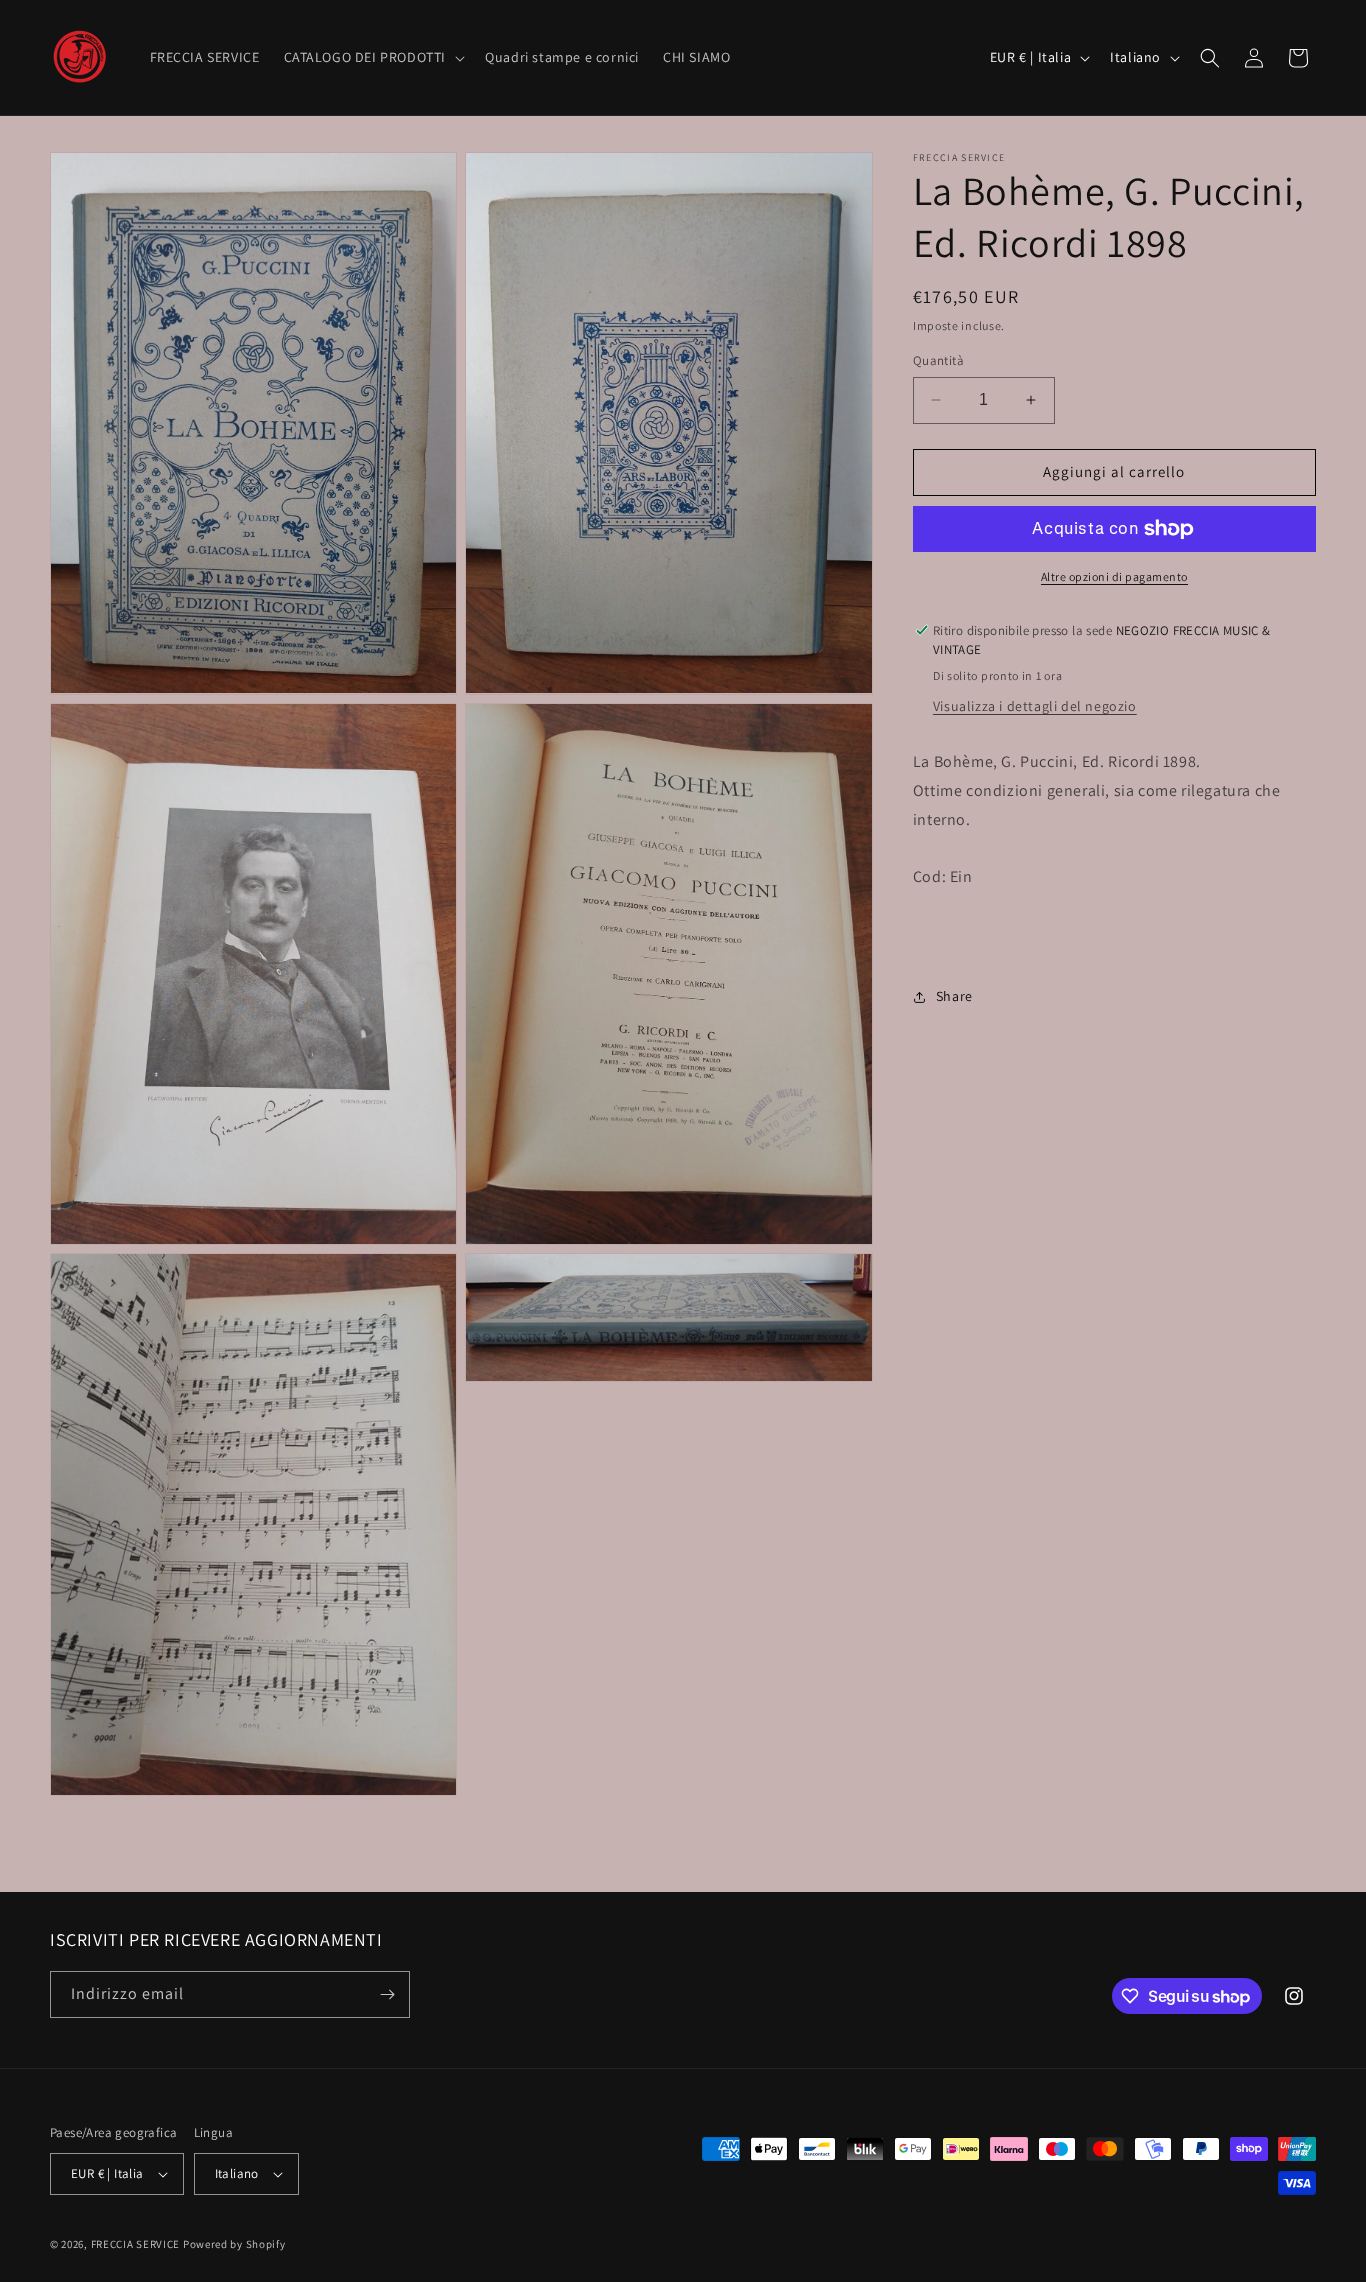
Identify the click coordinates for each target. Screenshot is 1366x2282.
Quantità (938, 360)
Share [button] (954, 996)
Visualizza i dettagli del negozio (1035, 706)
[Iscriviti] (387, 1994)
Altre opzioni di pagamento (1114, 576)
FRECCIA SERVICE (136, 2244)
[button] (373, 57)
